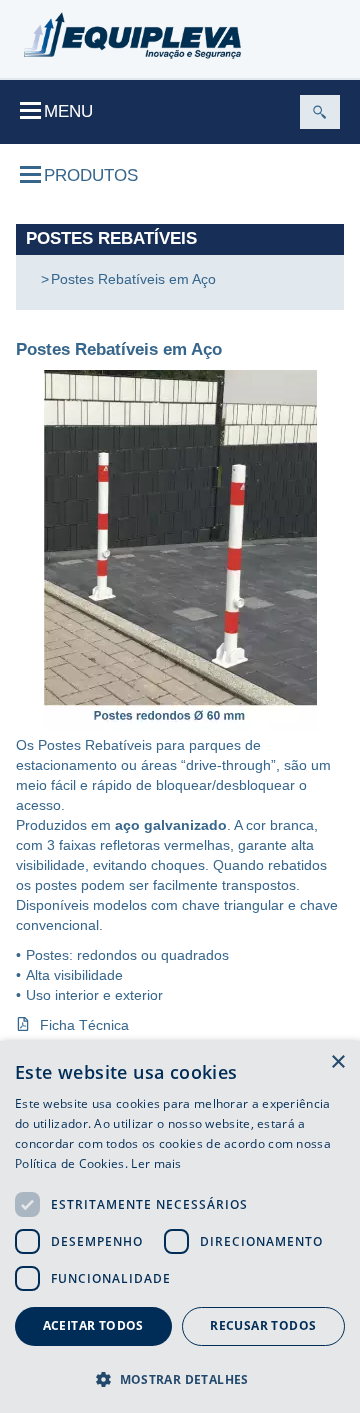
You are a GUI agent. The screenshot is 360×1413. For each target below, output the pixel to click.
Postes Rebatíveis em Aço (133, 279)
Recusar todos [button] (263, 1325)
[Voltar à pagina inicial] (132, 35)
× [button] (337, 1062)
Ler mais (156, 1163)
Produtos (91, 175)
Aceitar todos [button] (93, 1325)
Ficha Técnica (84, 1025)
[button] (180, 1378)
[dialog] (180, 1227)
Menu (68, 111)
